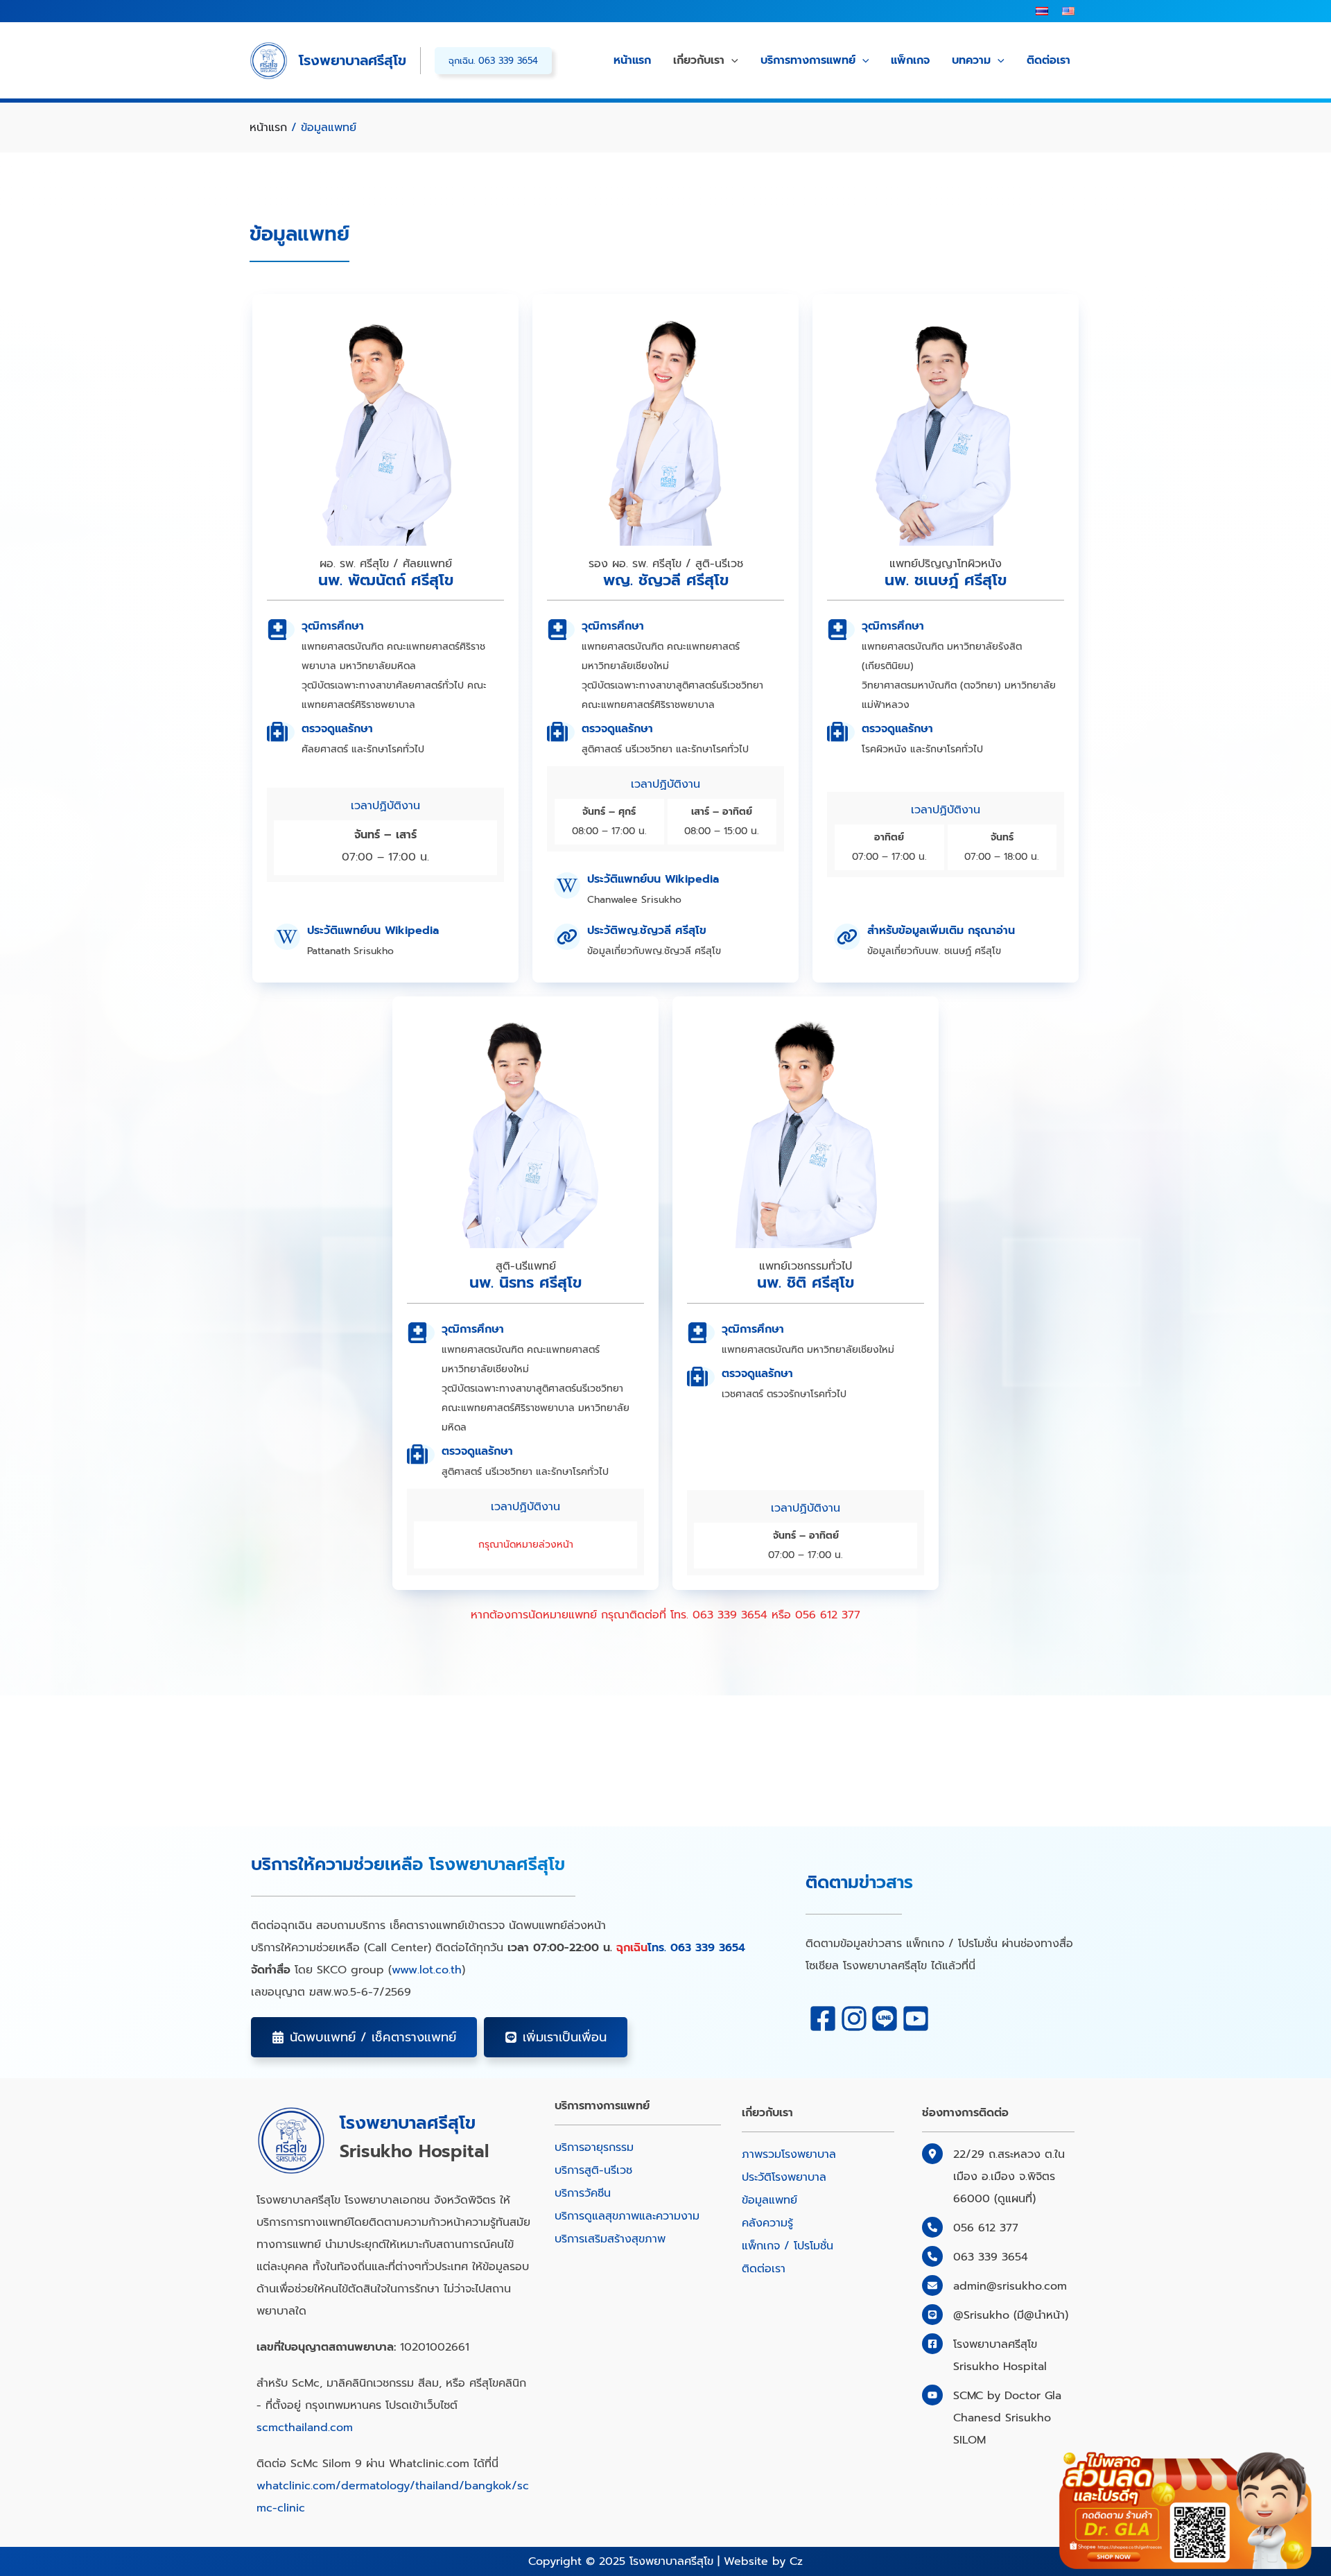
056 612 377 (828, 1615)
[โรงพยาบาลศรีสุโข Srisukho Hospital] (984, 2355)
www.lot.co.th (427, 1970)
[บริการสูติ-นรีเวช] (593, 2170)
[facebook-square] (823, 2019)
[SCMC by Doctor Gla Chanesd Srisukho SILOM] (998, 2418)
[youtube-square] (916, 2019)
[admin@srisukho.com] (994, 2286)
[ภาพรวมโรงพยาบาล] (789, 2154)
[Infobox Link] (385, 942)
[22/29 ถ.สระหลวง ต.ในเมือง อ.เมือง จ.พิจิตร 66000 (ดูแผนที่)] (998, 2177)
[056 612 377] (970, 2228)
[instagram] (854, 2019)
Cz (796, 2561)
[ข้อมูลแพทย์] (769, 2200)
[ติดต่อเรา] (764, 2269)
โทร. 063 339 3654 (696, 1948)
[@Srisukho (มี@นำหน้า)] (995, 2315)
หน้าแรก (268, 128)
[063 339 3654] (975, 2257)
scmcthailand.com (305, 2428)
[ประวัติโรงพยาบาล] (784, 2177)
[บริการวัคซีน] (583, 2193)
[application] (731, 61)
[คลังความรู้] (767, 2223)
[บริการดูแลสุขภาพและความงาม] (627, 2216)
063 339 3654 (730, 1615)
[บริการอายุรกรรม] (594, 2147)
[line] (885, 2019)
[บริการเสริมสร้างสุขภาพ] (610, 2239)
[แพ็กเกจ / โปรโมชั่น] (788, 2246)
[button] (364, 2037)
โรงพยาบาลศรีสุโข (353, 60)
